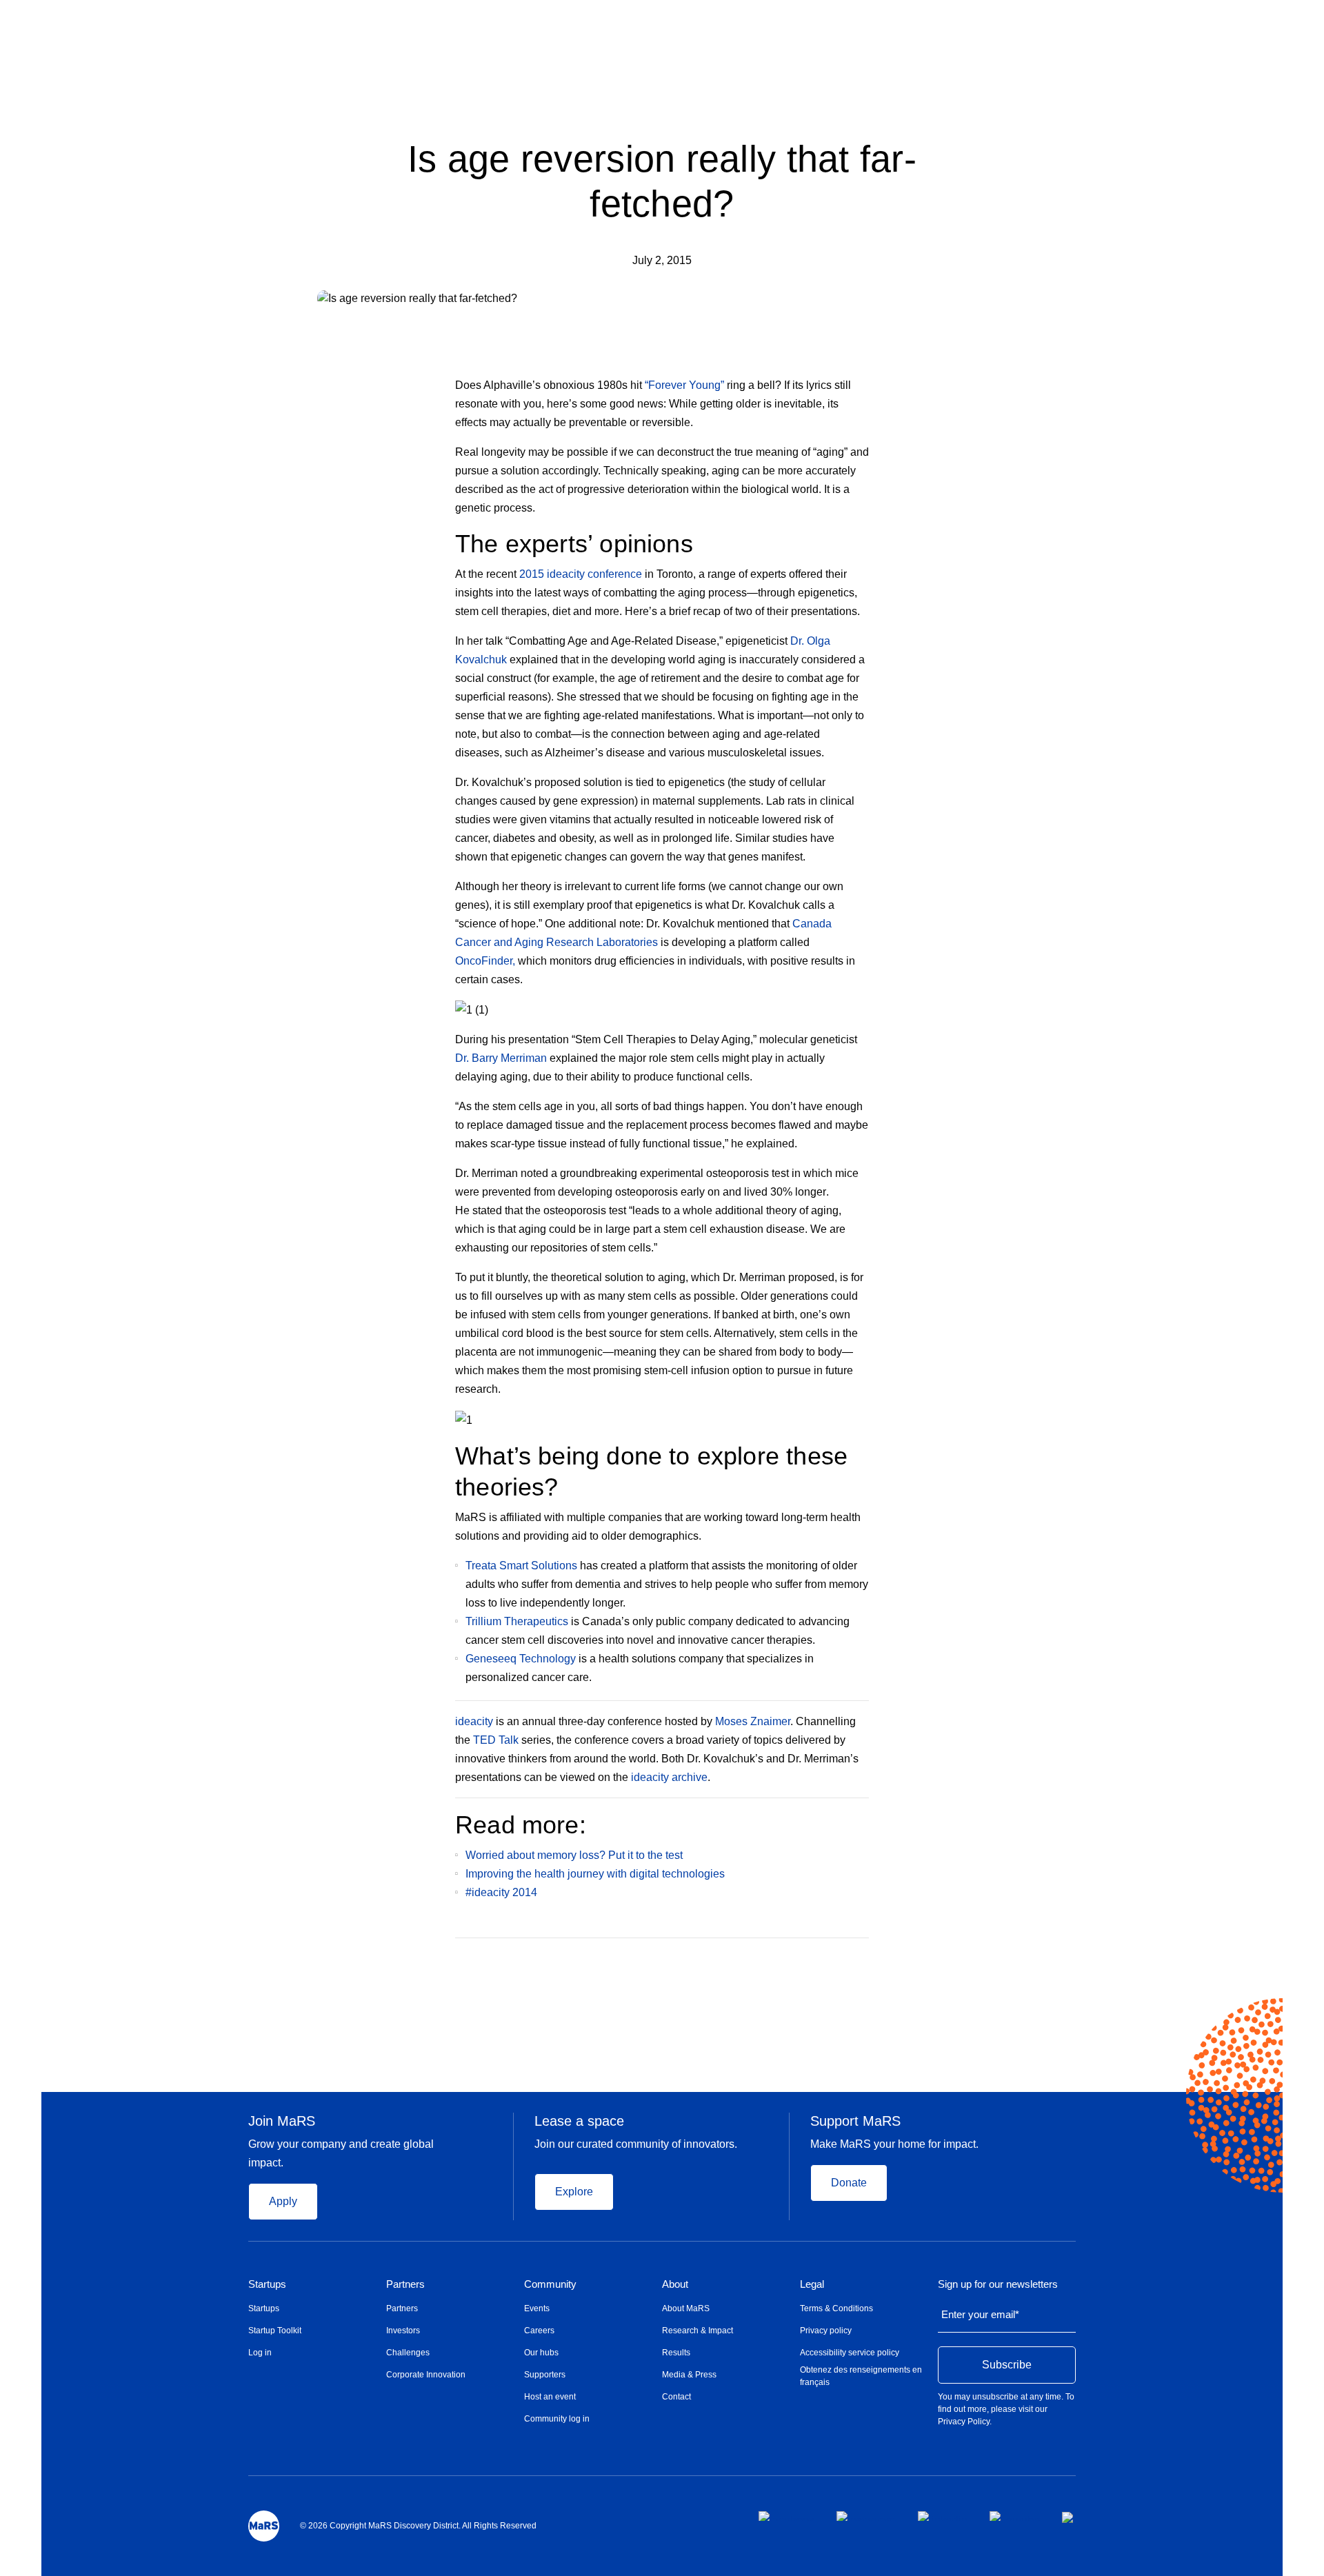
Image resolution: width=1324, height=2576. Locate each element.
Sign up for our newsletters (998, 2284)
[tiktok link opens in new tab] (1069, 2517)
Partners (405, 2284)
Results (676, 2353)
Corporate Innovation (426, 2375)
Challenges (408, 2353)
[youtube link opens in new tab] (1015, 2516)
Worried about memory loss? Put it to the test (575, 1855)
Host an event (550, 2397)
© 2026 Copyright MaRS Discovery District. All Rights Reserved (418, 2526)
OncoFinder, (485, 961)
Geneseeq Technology (521, 1659)
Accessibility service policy (850, 2353)
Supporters (545, 2375)
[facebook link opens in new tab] (786, 2516)
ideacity (474, 1721)
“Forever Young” (684, 385)
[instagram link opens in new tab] (866, 2516)
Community (550, 2284)
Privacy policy (826, 2331)
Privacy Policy (964, 2422)
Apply (283, 2201)
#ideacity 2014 (501, 1892)
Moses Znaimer (753, 1721)
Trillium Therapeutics (517, 1621)
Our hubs (541, 2353)
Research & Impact (698, 2331)
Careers (539, 2331)
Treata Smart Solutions (521, 1566)
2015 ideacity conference (581, 574)
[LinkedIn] (864, 1958)
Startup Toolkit (275, 2331)
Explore (574, 2192)
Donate (849, 2183)
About (675, 2284)
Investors (403, 2331)
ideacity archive (669, 1777)
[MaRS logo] (264, 2526)
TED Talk (496, 1740)
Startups (267, 2284)
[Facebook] (809, 1958)
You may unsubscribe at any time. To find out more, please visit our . (1006, 2409)
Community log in (557, 2419)
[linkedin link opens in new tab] (943, 2516)
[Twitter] (837, 1958)
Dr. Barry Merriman (501, 1058)
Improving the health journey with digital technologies (595, 1874)
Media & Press (689, 2375)
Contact (676, 2397)
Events (537, 2308)
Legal (812, 2284)
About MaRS (686, 2308)
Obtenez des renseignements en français (861, 2376)
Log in (260, 2353)
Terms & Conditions (836, 2308)
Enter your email (980, 2314)
